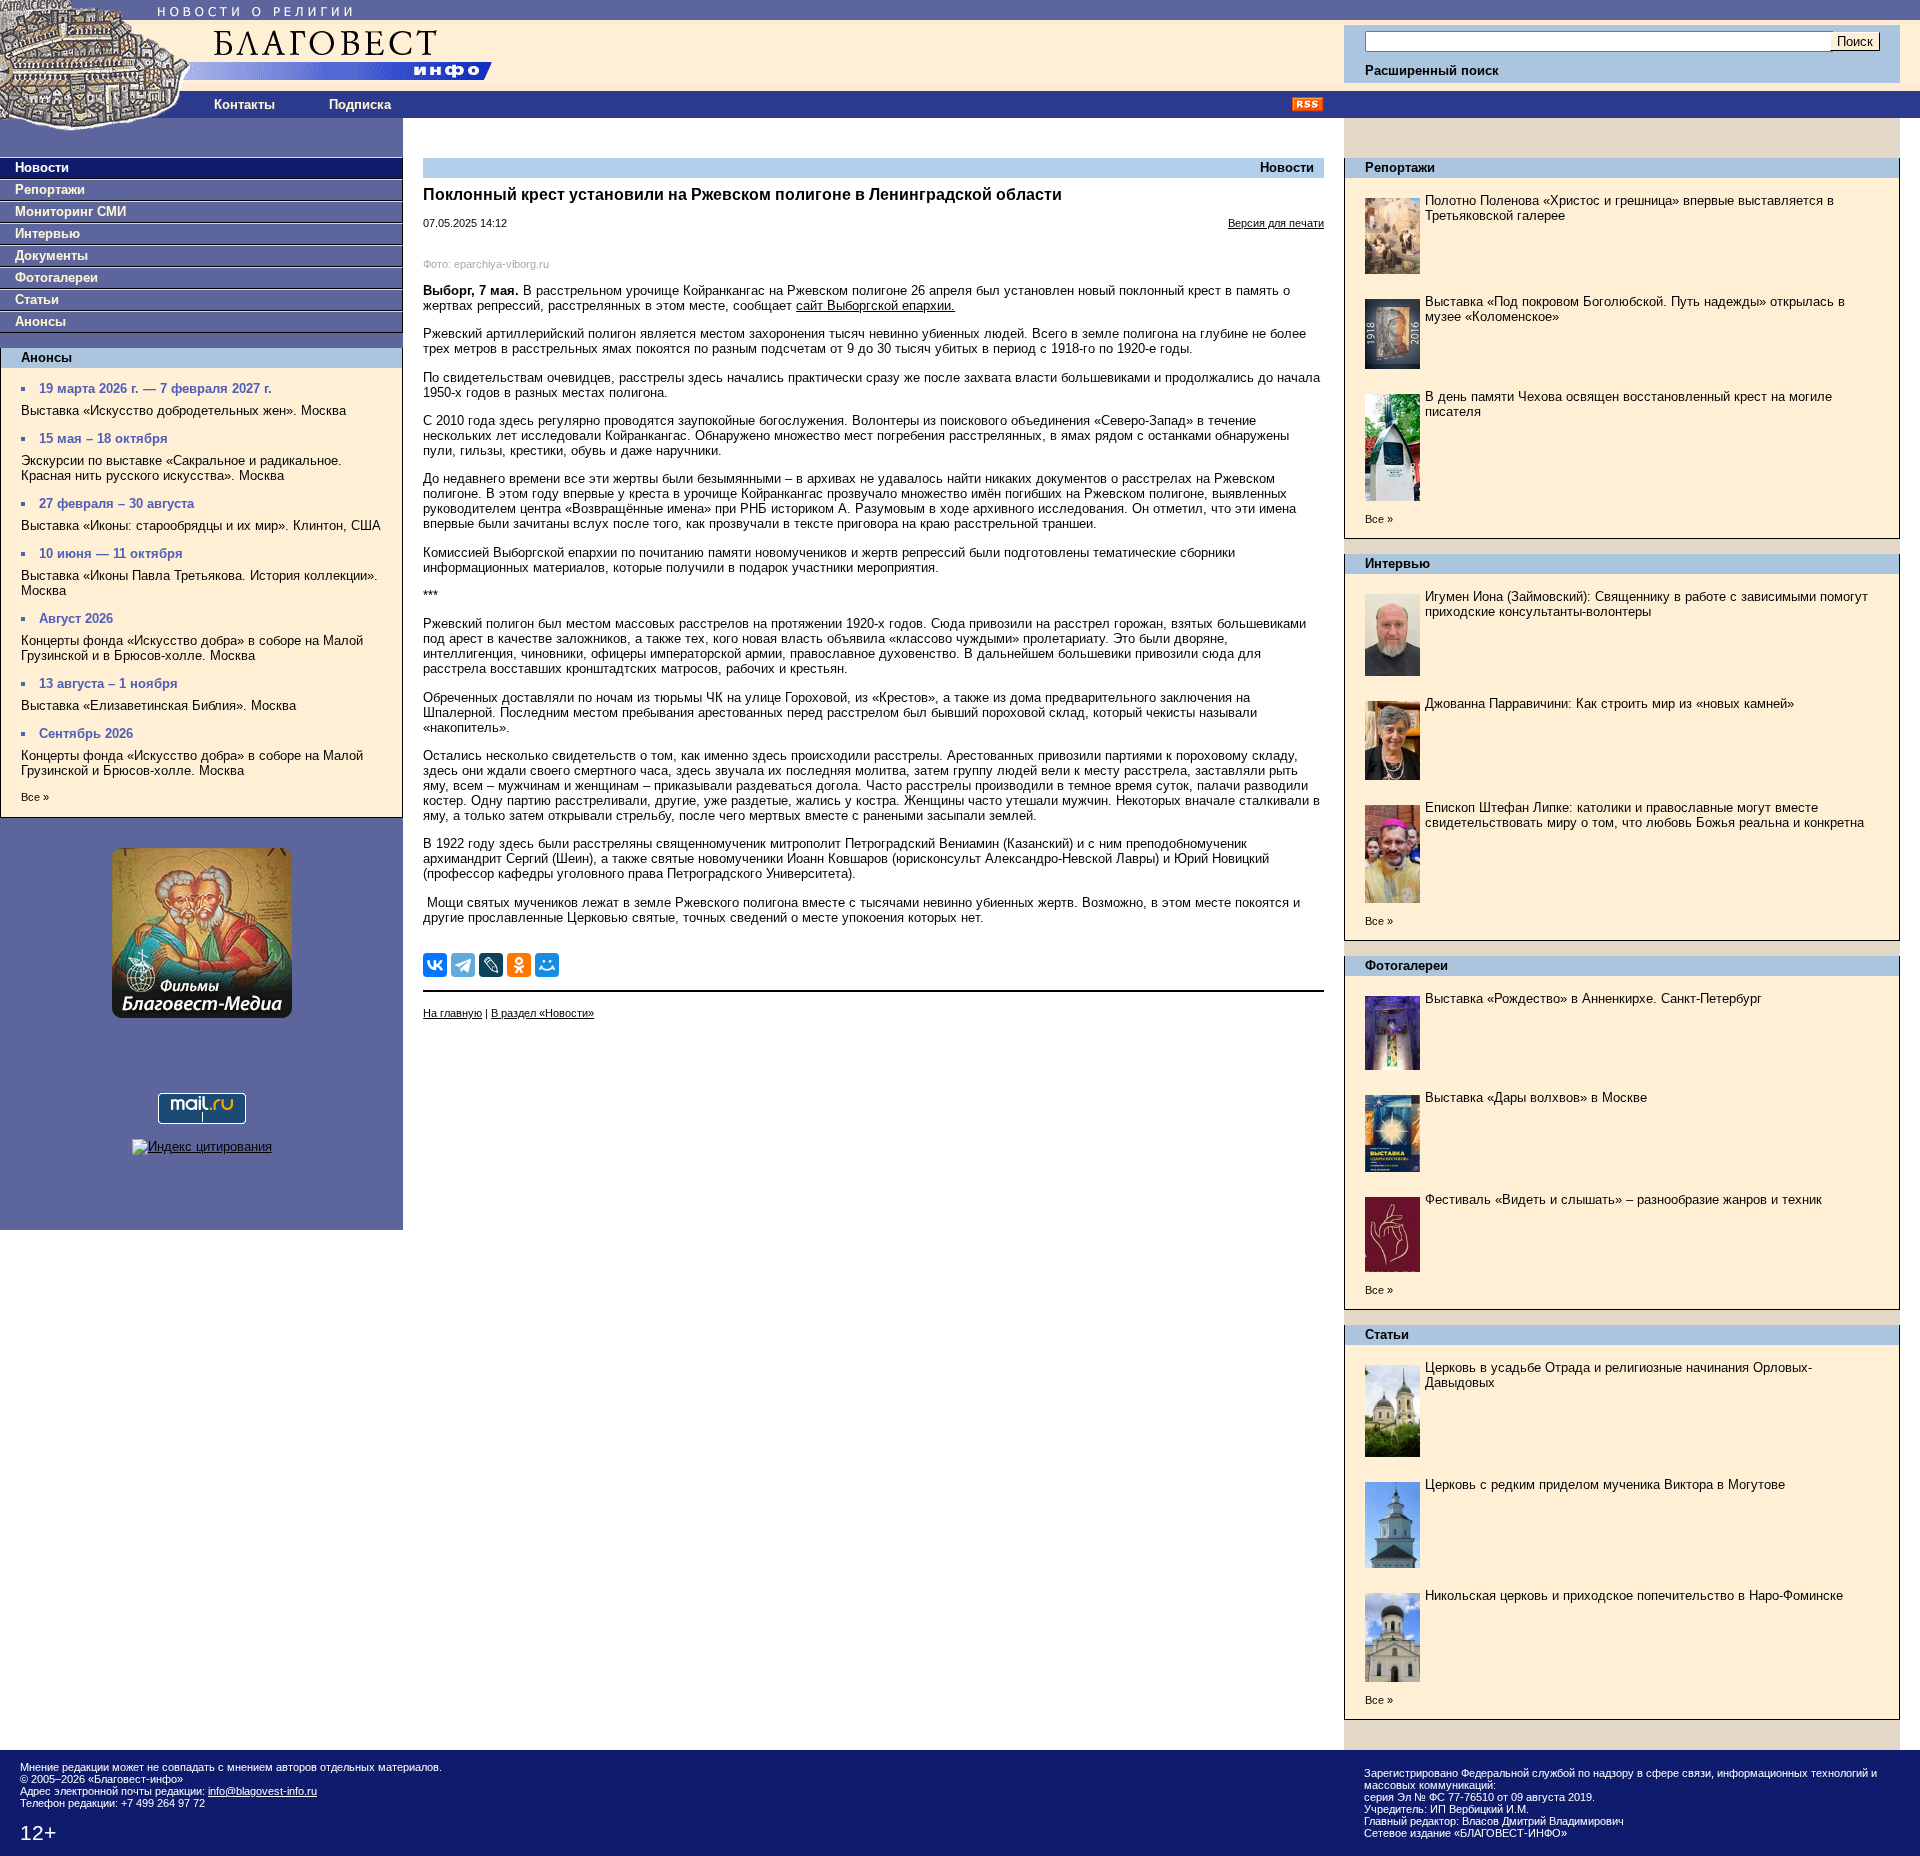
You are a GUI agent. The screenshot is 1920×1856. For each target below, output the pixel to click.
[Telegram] (463, 965)
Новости (42, 167)
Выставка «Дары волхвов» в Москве (1536, 1097)
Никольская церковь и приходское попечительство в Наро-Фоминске (1634, 1595)
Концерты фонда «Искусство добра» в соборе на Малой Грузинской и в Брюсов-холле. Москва (192, 648)
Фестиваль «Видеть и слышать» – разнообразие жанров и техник (1623, 1199)
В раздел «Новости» (542, 1013)
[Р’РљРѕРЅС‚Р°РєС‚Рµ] (435, 965)
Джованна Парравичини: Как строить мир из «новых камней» (1609, 703)
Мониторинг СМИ (70, 211)
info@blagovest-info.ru (262, 1791)
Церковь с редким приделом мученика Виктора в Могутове (1605, 1484)
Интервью (47, 233)
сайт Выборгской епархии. (875, 305)
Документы (51, 255)
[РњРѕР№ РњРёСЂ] (547, 965)
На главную (452, 1013)
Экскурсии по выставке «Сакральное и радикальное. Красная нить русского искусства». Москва (181, 468)
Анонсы (40, 321)
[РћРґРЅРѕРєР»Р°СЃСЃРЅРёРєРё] (519, 965)
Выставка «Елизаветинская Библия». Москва (158, 705)
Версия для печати (1276, 223)
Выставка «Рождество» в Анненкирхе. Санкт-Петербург (1593, 998)
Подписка (360, 104)
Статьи (37, 299)
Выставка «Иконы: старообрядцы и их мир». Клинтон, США (201, 525)
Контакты (244, 104)
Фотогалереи (56, 277)
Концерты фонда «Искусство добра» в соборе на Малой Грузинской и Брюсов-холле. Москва (192, 763)
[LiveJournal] (491, 965)
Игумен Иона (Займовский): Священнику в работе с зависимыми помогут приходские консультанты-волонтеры (1646, 604)
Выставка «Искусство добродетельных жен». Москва (183, 410)
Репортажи (50, 189)
